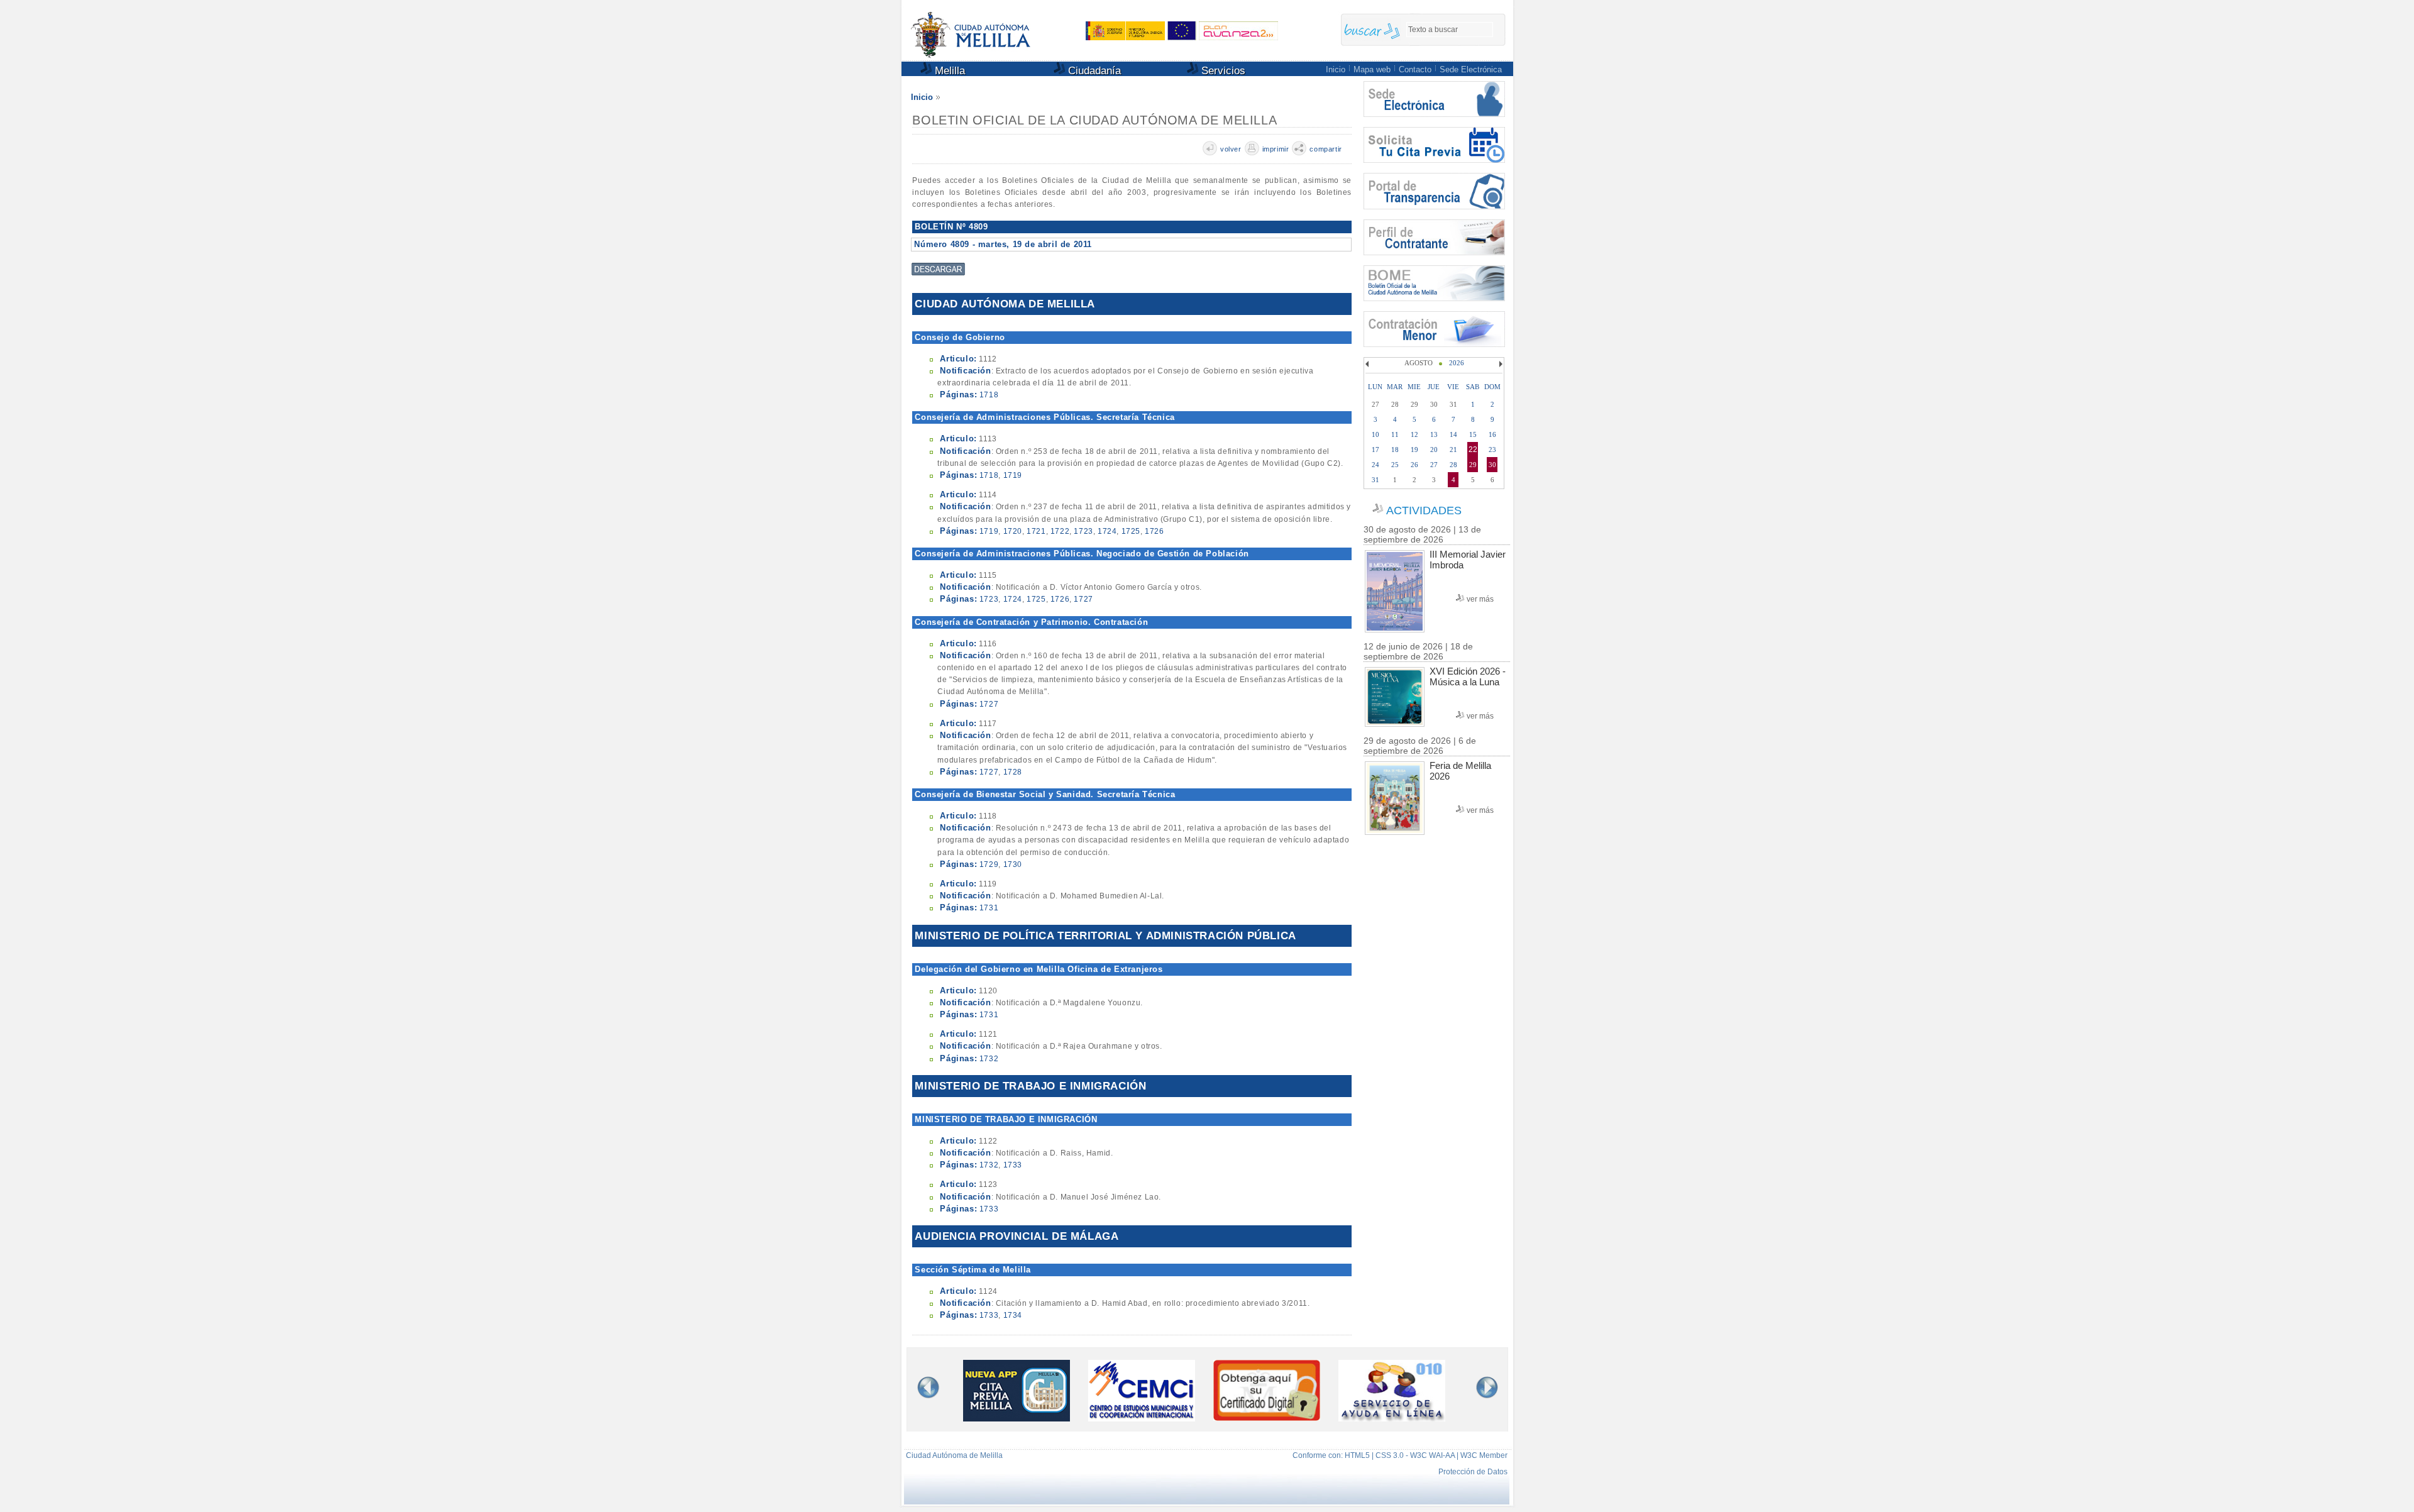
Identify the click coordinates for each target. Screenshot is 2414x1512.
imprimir (1276, 149)
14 (1453, 434)
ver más (1480, 599)
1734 (1013, 1315)
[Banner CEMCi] (1142, 1418)
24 (1375, 465)
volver (1231, 149)
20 (1434, 450)
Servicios (1222, 71)
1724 (1107, 531)
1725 (1131, 531)
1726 (1154, 531)
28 (1453, 465)
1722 (1060, 531)
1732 (989, 1059)
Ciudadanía (1093, 71)
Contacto (1415, 69)
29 (1473, 465)
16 (1492, 434)
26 (1414, 465)
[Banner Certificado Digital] (1267, 1417)
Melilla (948, 71)
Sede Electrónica (1471, 69)
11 (1395, 434)
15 (1473, 434)
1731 (989, 908)
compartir (1325, 149)
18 (1395, 450)
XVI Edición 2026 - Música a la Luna (1468, 676)
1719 (1013, 475)
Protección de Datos (1473, 1472)
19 (1414, 450)
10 (1375, 434)
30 (1492, 465)
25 (1395, 465)
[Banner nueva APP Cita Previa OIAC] (1017, 1418)
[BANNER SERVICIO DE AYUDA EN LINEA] (1392, 1418)
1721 (1036, 531)
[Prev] (1369, 364)
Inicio (1336, 69)
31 (1375, 480)
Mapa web (1372, 69)
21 (1453, 450)
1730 (1013, 864)
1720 (1013, 531)
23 (1492, 450)
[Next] (1499, 364)
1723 (1083, 531)
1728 (1013, 772)
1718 (989, 395)
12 (1414, 434)
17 (1375, 450)
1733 (1013, 1165)
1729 (989, 864)
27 (1434, 465)
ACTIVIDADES (1424, 510)
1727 (1083, 599)
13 (1434, 434)
